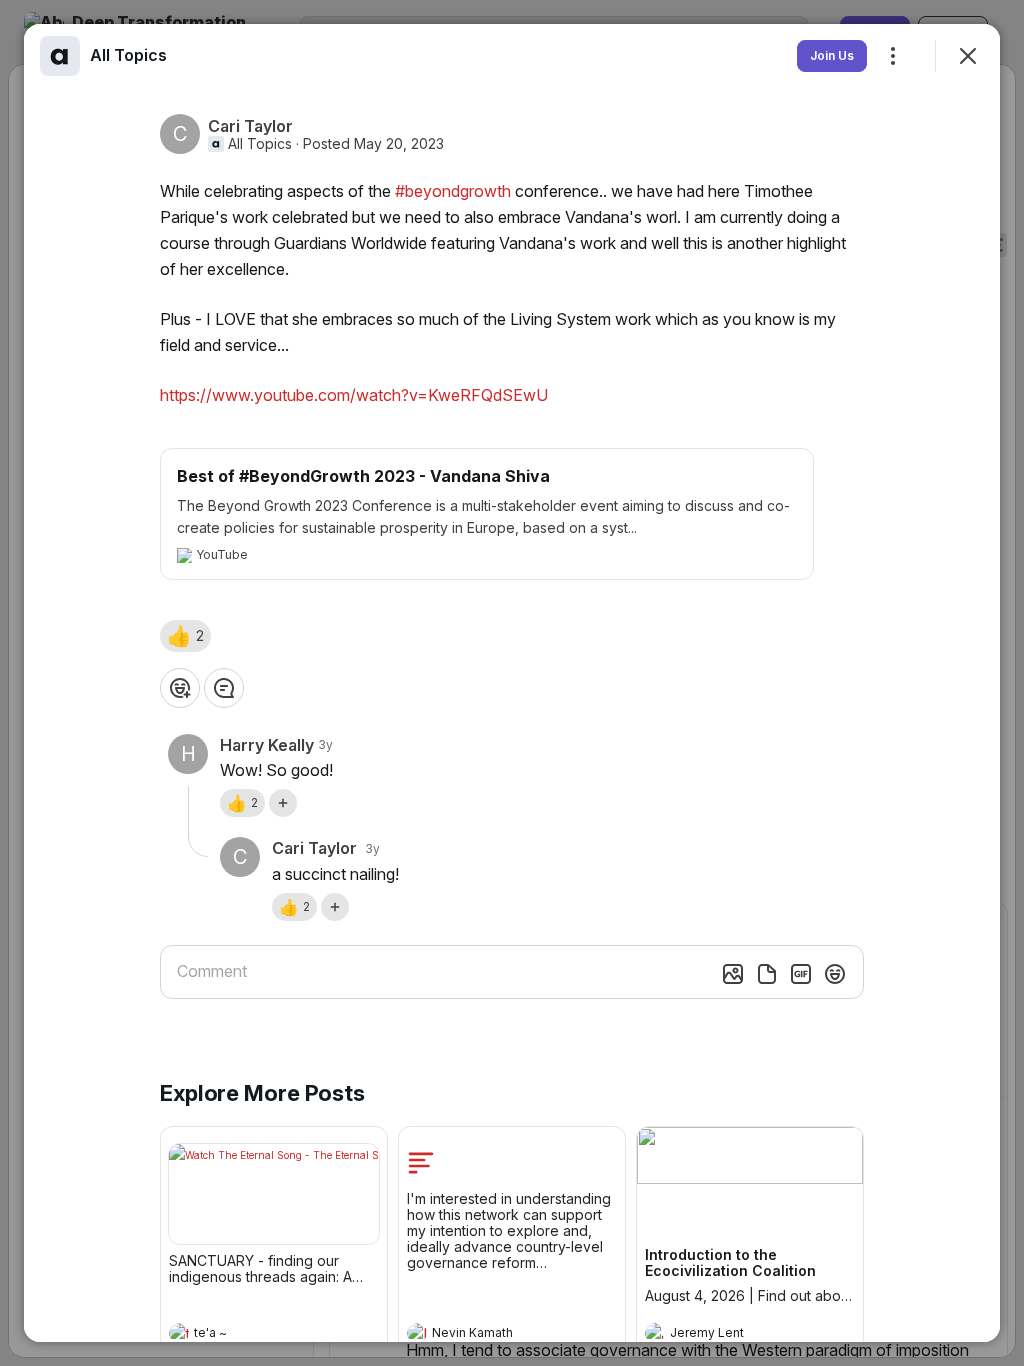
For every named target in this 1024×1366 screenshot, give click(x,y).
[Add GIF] (801, 974)
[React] (180, 688)
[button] (185, 636)
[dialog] (512, 683)
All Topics (260, 144)
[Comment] (224, 688)
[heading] (254, 1335)
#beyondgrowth (453, 191)
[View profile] (179, 1333)
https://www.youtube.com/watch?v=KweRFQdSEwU (354, 395)
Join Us (832, 55)
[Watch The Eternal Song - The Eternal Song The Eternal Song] (274, 1194)
